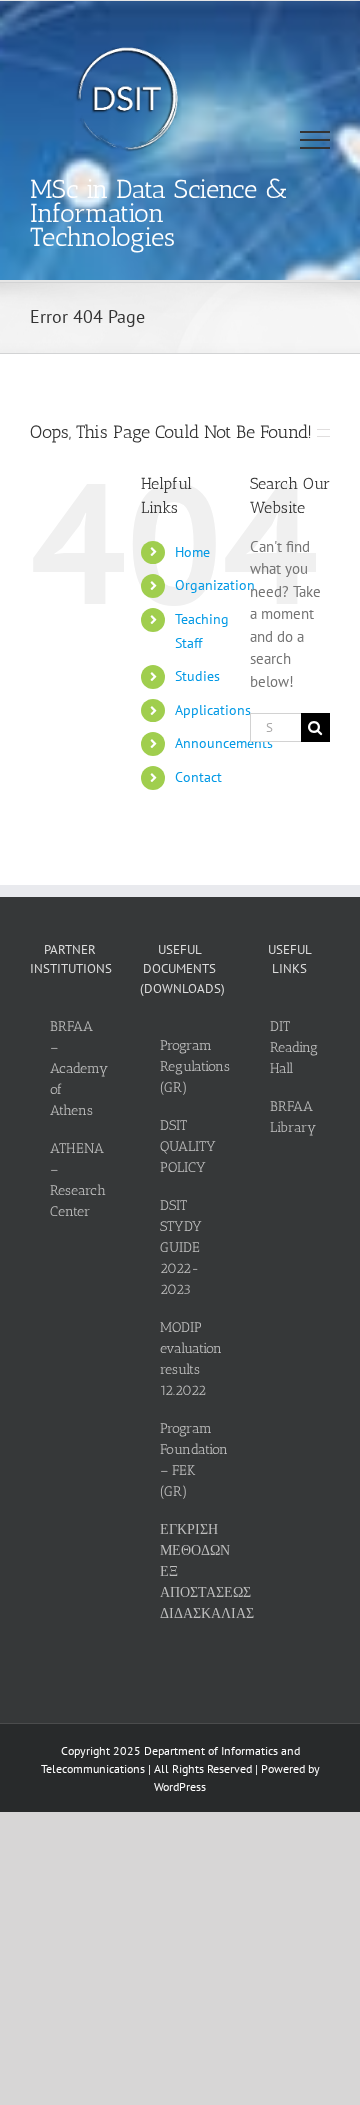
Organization (215, 585)
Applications (213, 710)
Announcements (224, 743)
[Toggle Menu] (315, 140)
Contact (198, 777)
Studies (197, 676)
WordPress (180, 1786)
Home (192, 552)
